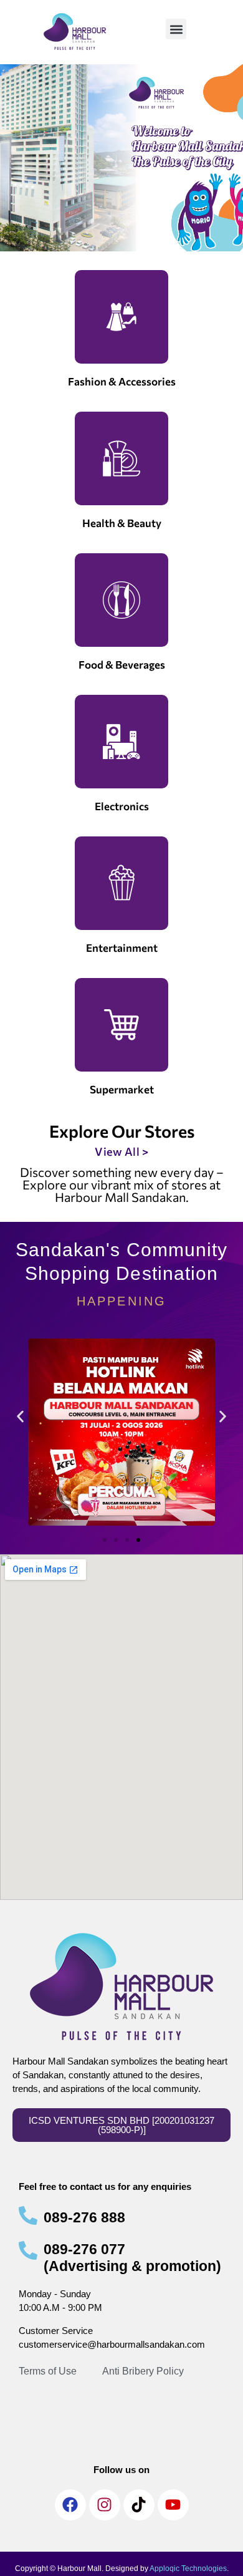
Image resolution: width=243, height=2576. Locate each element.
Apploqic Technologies (188, 2569)
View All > (121, 1151)
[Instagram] (105, 2505)
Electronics (122, 806)
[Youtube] (173, 2505)
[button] (176, 29)
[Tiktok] (139, 2505)
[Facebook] (70, 2505)
